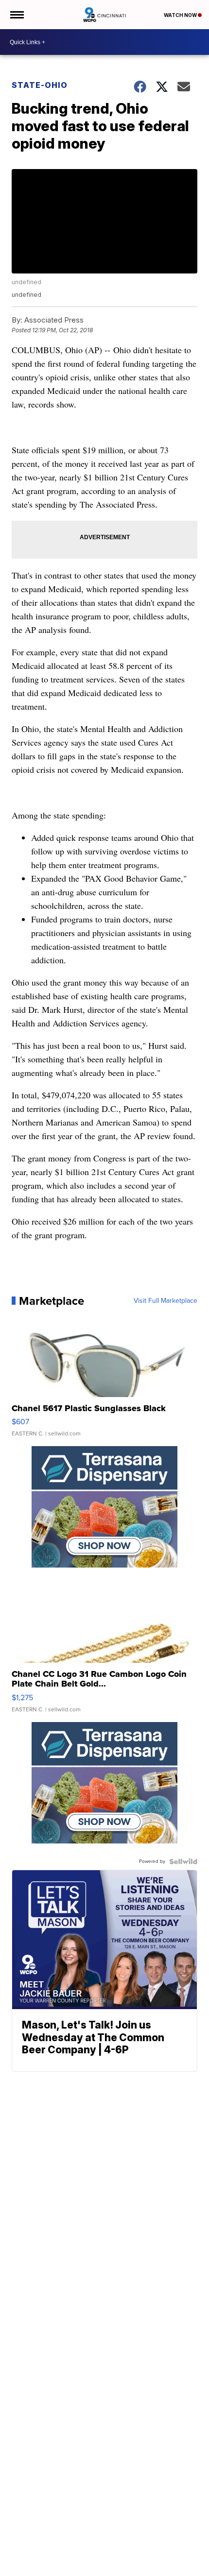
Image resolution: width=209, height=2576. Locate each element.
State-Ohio (40, 85)
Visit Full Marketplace (165, 1301)
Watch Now (181, 15)
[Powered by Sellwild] (183, 1861)
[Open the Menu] (16, 15)
